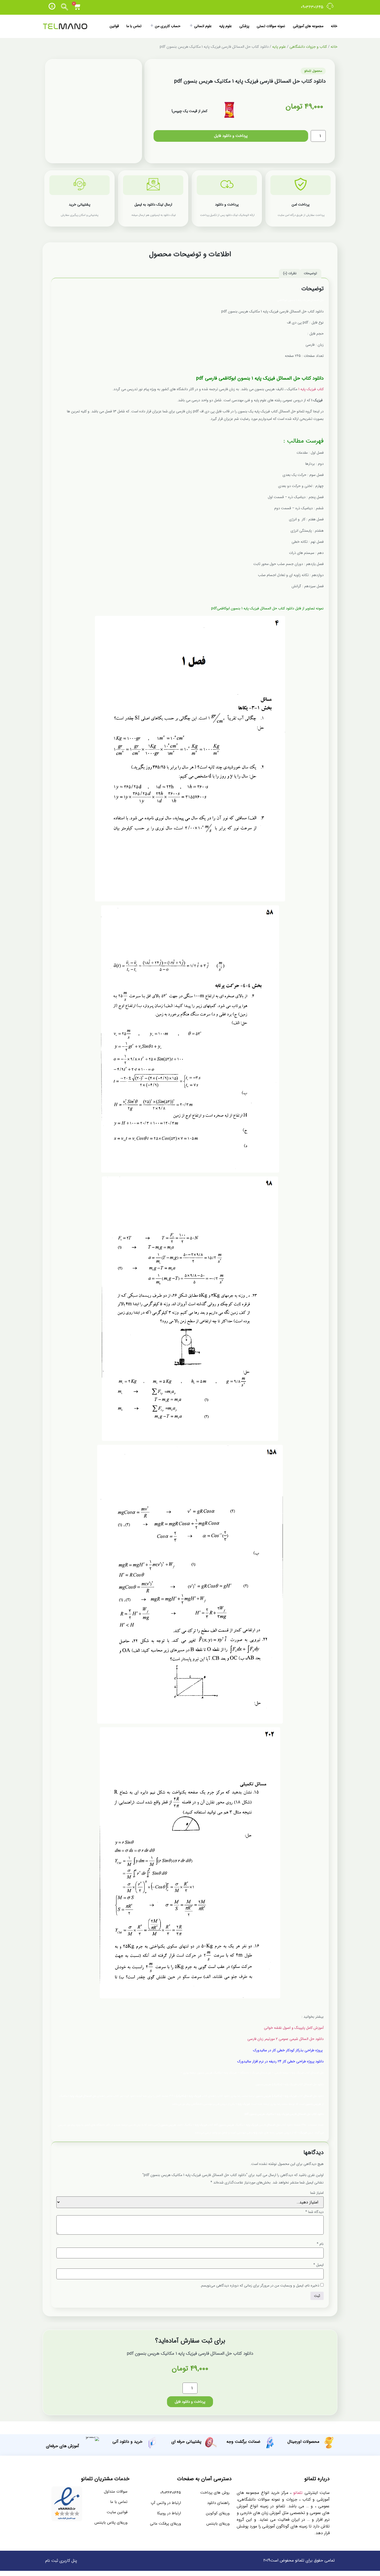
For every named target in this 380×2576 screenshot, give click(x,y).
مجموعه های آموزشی (308, 26)
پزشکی (244, 26)
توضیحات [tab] (310, 273)
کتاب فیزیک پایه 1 (311, 389)
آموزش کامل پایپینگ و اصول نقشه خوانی (294, 2028)
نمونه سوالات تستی (271, 26)
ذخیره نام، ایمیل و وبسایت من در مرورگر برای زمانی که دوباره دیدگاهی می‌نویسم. (260, 2286)
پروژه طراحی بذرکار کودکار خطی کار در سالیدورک (288, 2050)
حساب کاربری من (168, 26)
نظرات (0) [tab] (290, 273)
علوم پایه (226, 26)
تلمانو (298, 2493)
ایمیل (318, 2265)
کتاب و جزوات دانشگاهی (308, 47)
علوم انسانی (203, 26)
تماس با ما (134, 26)
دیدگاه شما (314, 2212)
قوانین (114, 26)
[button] (65, 7)
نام (320, 2244)
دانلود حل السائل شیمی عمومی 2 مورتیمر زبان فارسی (285, 2039)
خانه (334, 26)
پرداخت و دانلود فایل (231, 136)
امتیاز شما (317, 2193)
